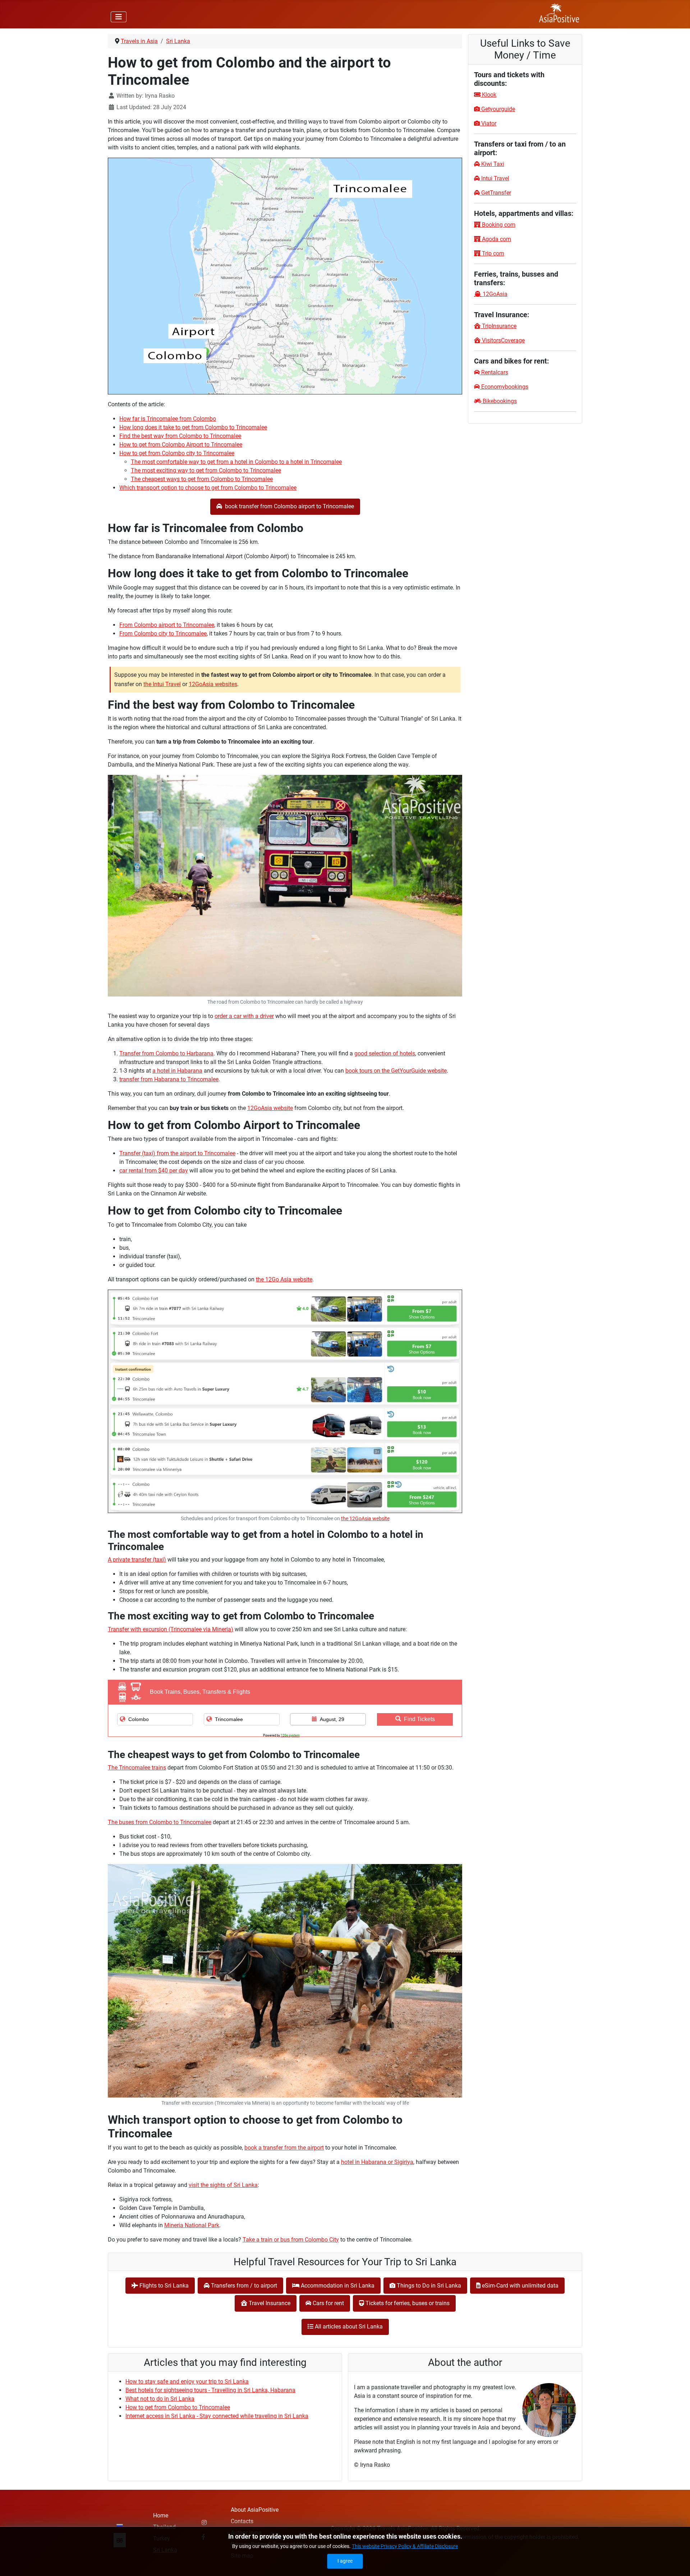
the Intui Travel (162, 684)
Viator (488, 123)
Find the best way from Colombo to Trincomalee (180, 436)
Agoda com (496, 239)
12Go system (290, 1735)
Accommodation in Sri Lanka (337, 2286)
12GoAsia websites (213, 684)
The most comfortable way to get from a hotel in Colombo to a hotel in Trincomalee (236, 462)
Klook (488, 95)
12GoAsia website (270, 1108)
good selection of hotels (385, 1053)
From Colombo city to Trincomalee (163, 633)
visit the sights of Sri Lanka (223, 2185)
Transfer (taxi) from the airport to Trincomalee (177, 1153)
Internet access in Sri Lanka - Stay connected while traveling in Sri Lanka (217, 2416)
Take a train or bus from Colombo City (291, 2240)
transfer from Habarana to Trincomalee (169, 1079)
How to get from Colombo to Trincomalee (178, 2407)
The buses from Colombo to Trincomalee (160, 1822)
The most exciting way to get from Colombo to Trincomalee (206, 470)
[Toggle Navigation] (119, 17)
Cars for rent (328, 2303)
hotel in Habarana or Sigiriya (377, 2162)
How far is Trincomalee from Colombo (168, 419)
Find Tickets (419, 1719)
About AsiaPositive (255, 2510)
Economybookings (504, 387)
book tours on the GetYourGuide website (396, 1071)
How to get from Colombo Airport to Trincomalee (181, 445)
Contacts (242, 2521)
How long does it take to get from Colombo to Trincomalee (193, 427)
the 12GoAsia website (365, 1519)
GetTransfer (495, 193)
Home (161, 2515)
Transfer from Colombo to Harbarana (166, 1053)
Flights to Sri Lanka (163, 2286)
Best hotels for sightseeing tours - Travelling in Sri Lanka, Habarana (210, 2390)
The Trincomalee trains (137, 1768)
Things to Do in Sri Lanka (428, 2286)
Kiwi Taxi (492, 164)
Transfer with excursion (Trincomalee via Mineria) (171, 1629)
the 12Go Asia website (284, 1279)
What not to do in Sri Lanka (160, 2399)
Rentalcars (495, 372)
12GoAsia (494, 294)
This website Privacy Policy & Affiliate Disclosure (405, 2546)
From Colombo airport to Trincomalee (167, 625)
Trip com (492, 253)
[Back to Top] (677, 2563)
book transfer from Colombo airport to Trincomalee (288, 506)
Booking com (498, 225)
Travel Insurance (269, 2303)
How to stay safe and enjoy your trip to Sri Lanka (187, 2381)
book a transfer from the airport (284, 2148)
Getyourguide (497, 109)
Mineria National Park (192, 2225)
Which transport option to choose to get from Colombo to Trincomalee (208, 488)
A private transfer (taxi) (137, 1560)
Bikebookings (499, 401)
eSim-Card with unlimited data (519, 2286)
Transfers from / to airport (243, 2286)
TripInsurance (498, 326)
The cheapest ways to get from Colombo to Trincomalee (202, 479)
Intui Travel (494, 178)
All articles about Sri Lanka (348, 2327)
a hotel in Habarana (177, 1071)
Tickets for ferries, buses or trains (407, 2303)
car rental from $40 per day (154, 1171)
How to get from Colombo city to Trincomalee (177, 453)
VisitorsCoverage (503, 340)
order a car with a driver (244, 1016)
